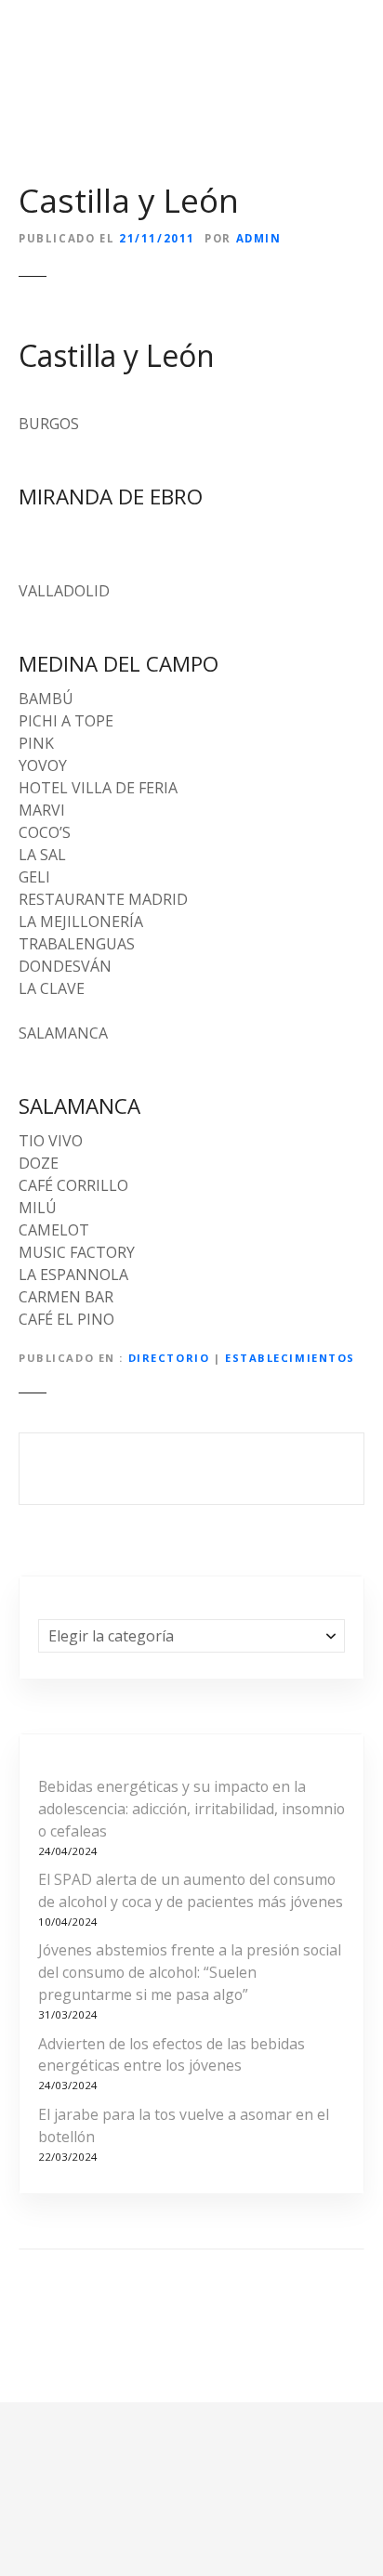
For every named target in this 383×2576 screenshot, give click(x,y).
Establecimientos (290, 1358)
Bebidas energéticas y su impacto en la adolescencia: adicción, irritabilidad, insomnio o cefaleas (191, 1809)
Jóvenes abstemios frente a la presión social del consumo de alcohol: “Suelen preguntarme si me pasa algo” (190, 1972)
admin (259, 238)
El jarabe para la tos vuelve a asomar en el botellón (184, 2125)
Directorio (169, 1358)
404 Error (191, 1469)
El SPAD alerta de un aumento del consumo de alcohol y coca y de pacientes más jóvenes (191, 1890)
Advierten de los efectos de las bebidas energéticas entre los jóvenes (172, 2055)
